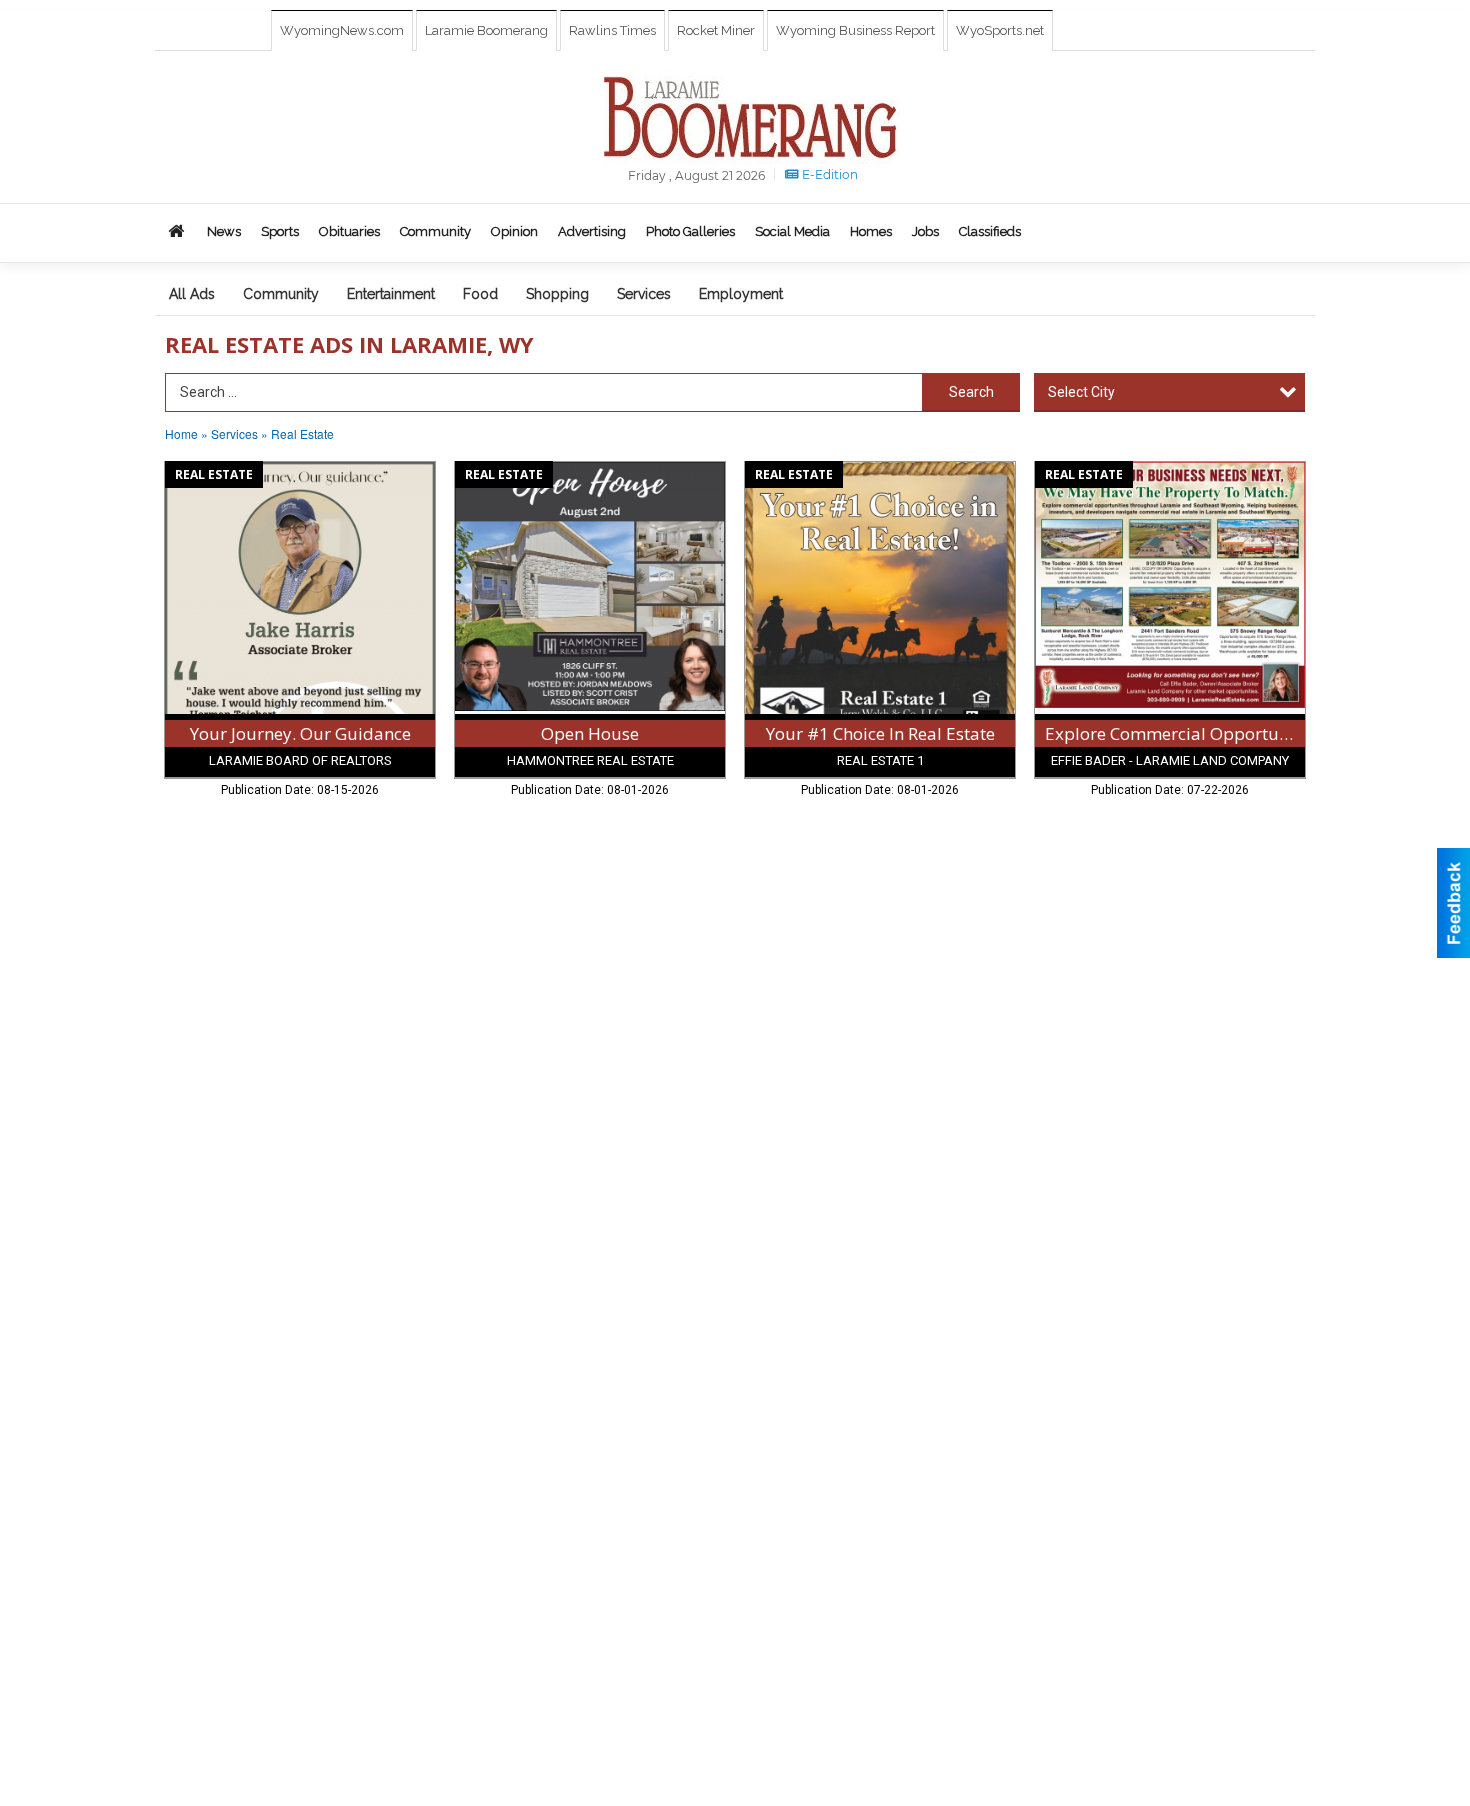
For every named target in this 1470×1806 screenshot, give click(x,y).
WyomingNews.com (342, 30)
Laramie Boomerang (486, 30)
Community (281, 294)
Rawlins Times (612, 30)
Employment (741, 294)
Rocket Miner (716, 30)
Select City (1081, 392)
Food (480, 294)
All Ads (192, 294)
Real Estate (302, 433)
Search (971, 392)
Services (644, 294)
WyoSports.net (1000, 30)
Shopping (557, 294)
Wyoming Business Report (855, 30)
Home (181, 433)
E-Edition (828, 174)
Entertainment (391, 294)
